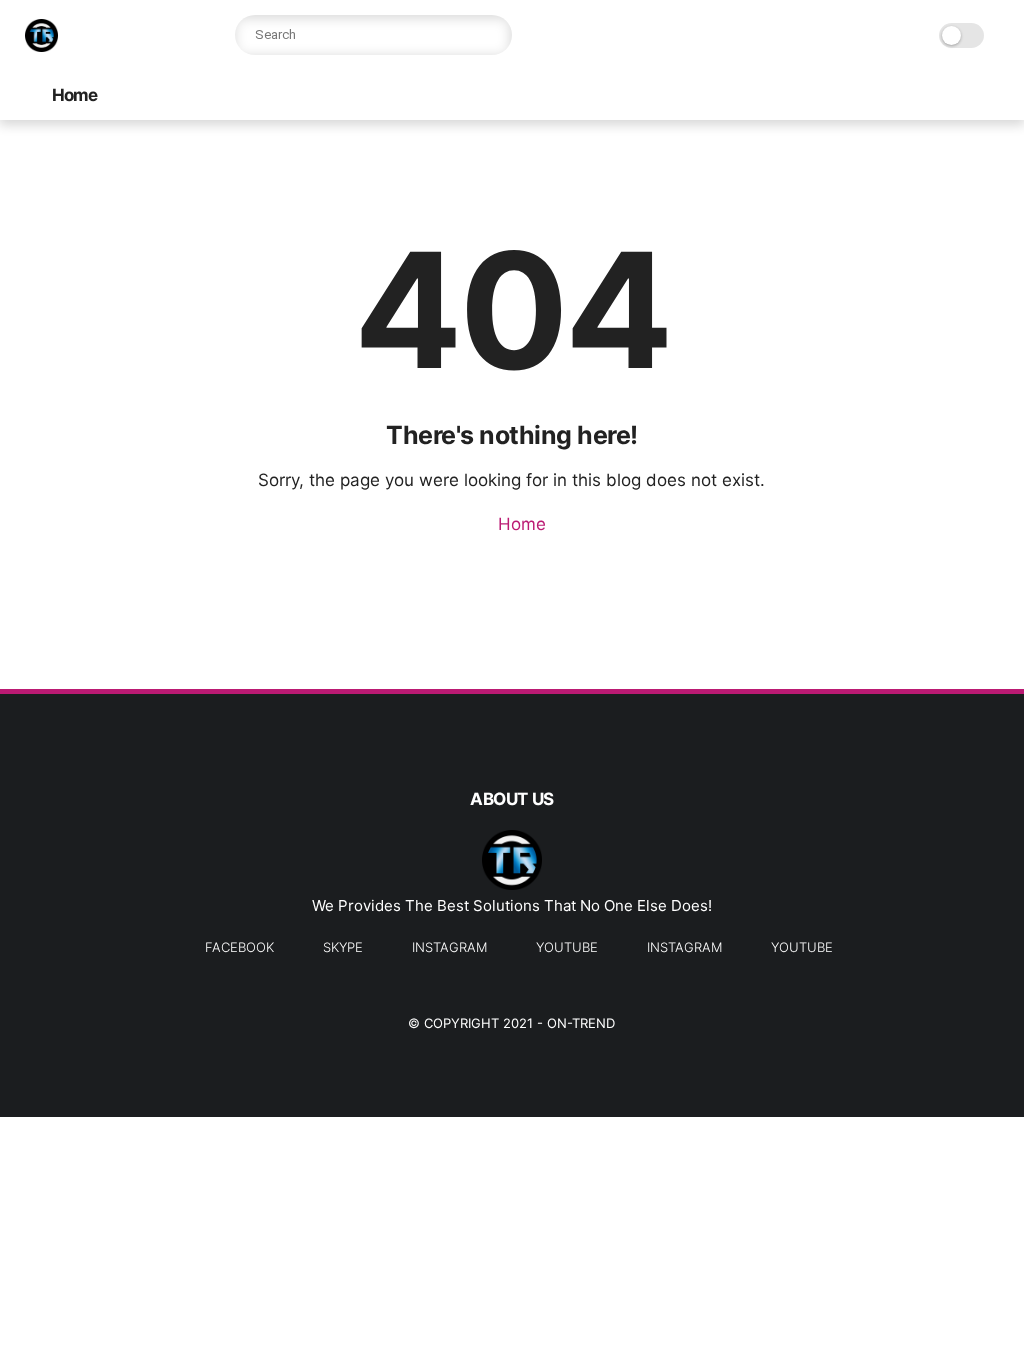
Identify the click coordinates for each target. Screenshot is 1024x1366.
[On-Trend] (41, 46)
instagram (449, 947)
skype (343, 947)
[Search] (492, 35)
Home (74, 95)
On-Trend (581, 1023)
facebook (239, 947)
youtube (567, 947)
